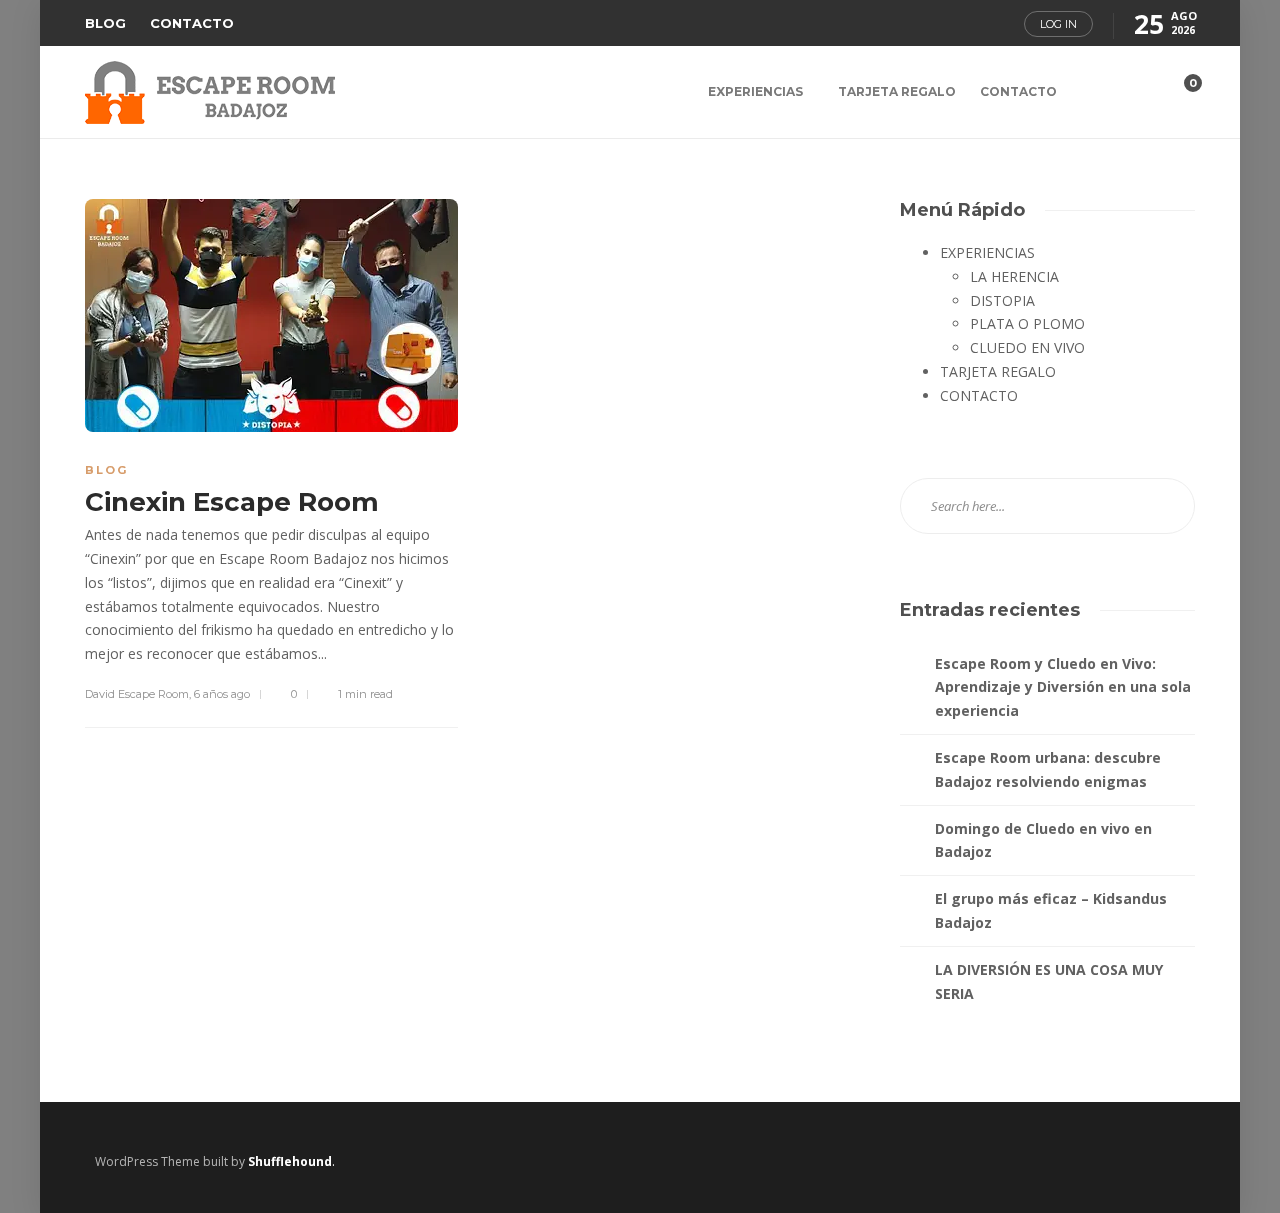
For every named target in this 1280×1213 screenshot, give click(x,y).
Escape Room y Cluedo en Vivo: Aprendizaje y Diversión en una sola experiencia (1063, 687)
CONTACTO (192, 23)
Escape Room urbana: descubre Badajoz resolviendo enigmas (1048, 769)
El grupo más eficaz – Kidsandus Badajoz (1051, 910)
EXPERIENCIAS (755, 91)
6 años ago (222, 694)
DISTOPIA (1002, 300)
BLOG (105, 23)
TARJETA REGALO (897, 91)
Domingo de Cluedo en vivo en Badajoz (1043, 840)
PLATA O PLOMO (1027, 323)
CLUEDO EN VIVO (1027, 347)
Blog (106, 470)
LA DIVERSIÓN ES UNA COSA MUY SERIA (1049, 981)
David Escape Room (137, 694)
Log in (1058, 24)
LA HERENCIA (1014, 276)
